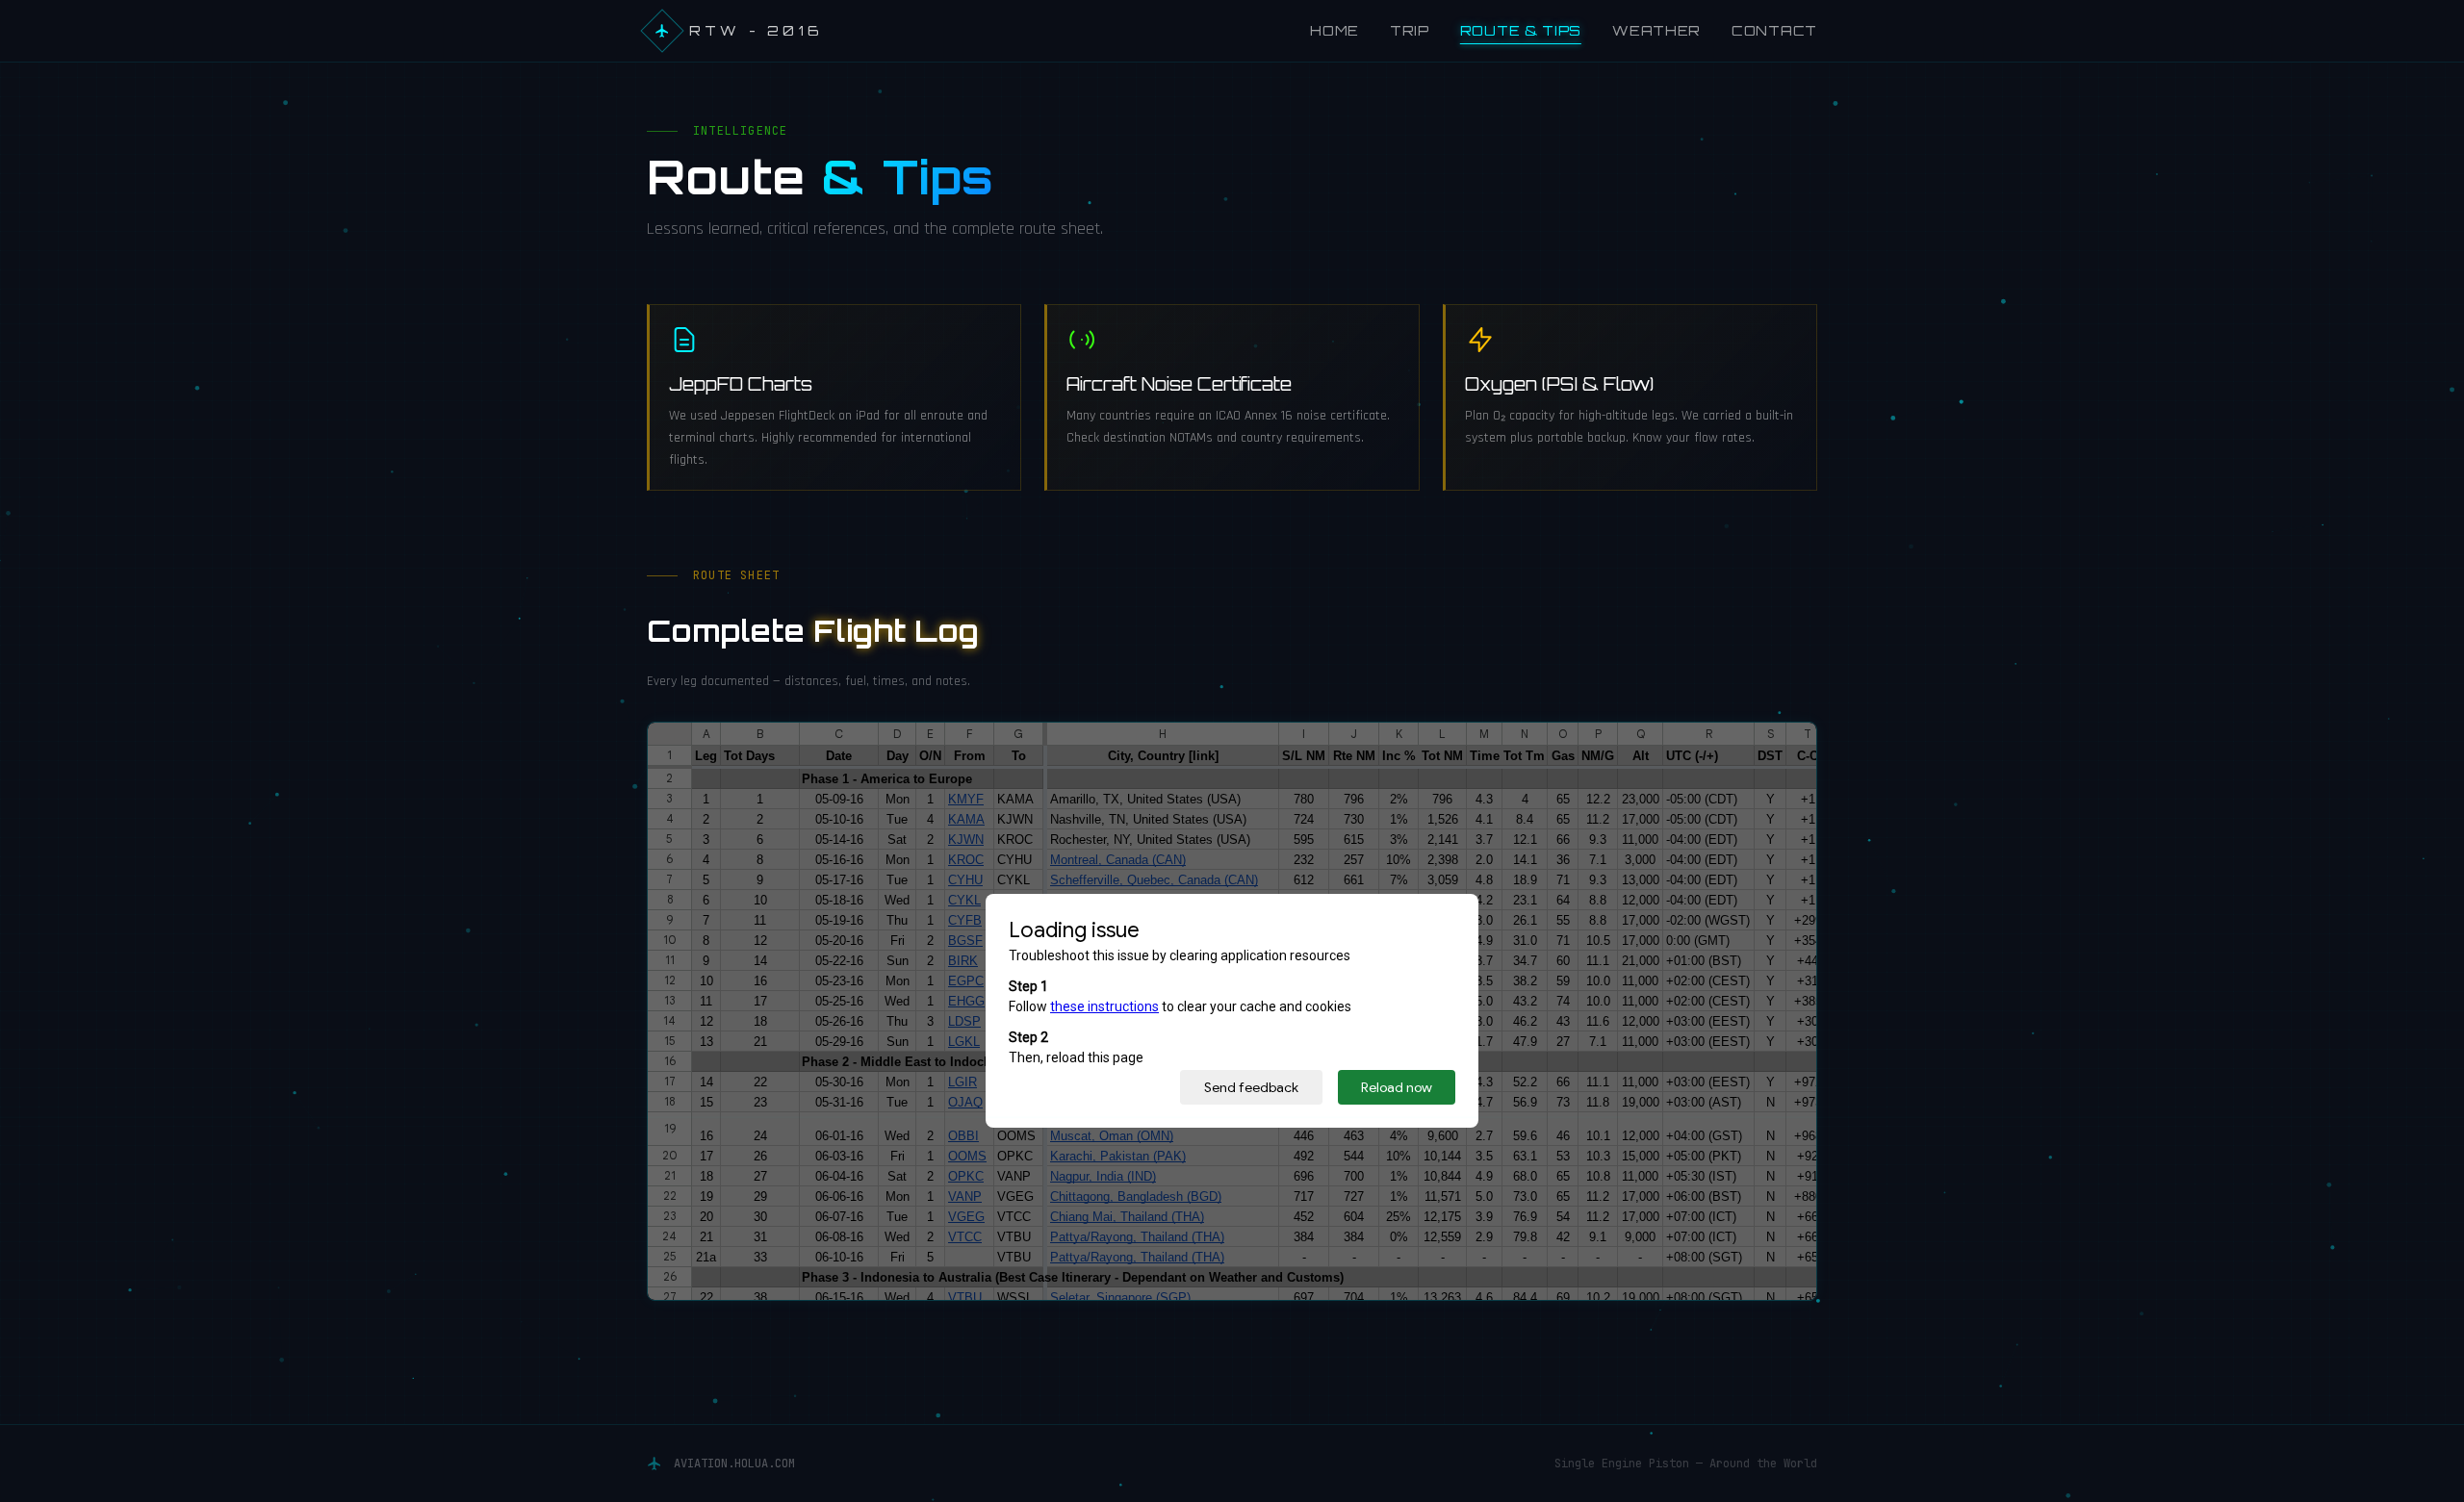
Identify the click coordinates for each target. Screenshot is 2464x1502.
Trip (1410, 30)
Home (1335, 30)
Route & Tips (1521, 30)
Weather (1656, 30)
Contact (1774, 30)
